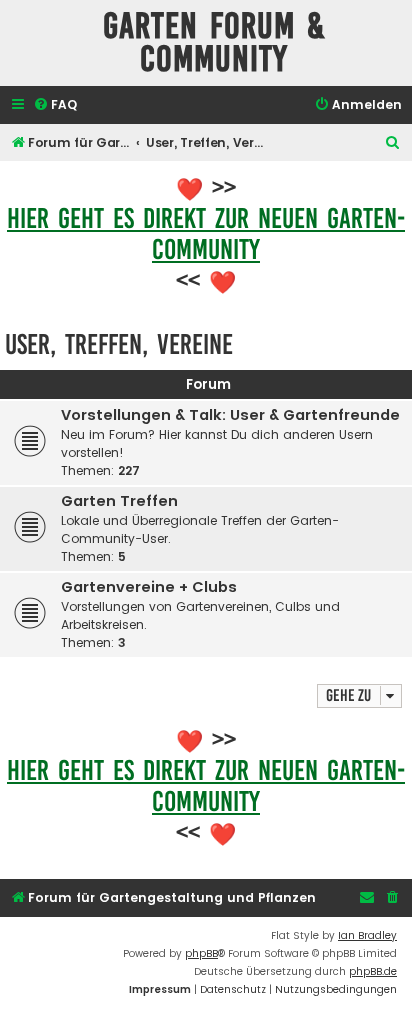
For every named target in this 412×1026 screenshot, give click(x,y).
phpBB (201, 953)
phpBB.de (373, 971)
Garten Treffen (119, 501)
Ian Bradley (367, 935)
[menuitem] (55, 105)
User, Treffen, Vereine (119, 344)
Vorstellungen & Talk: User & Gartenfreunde (230, 415)
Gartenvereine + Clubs (149, 587)
